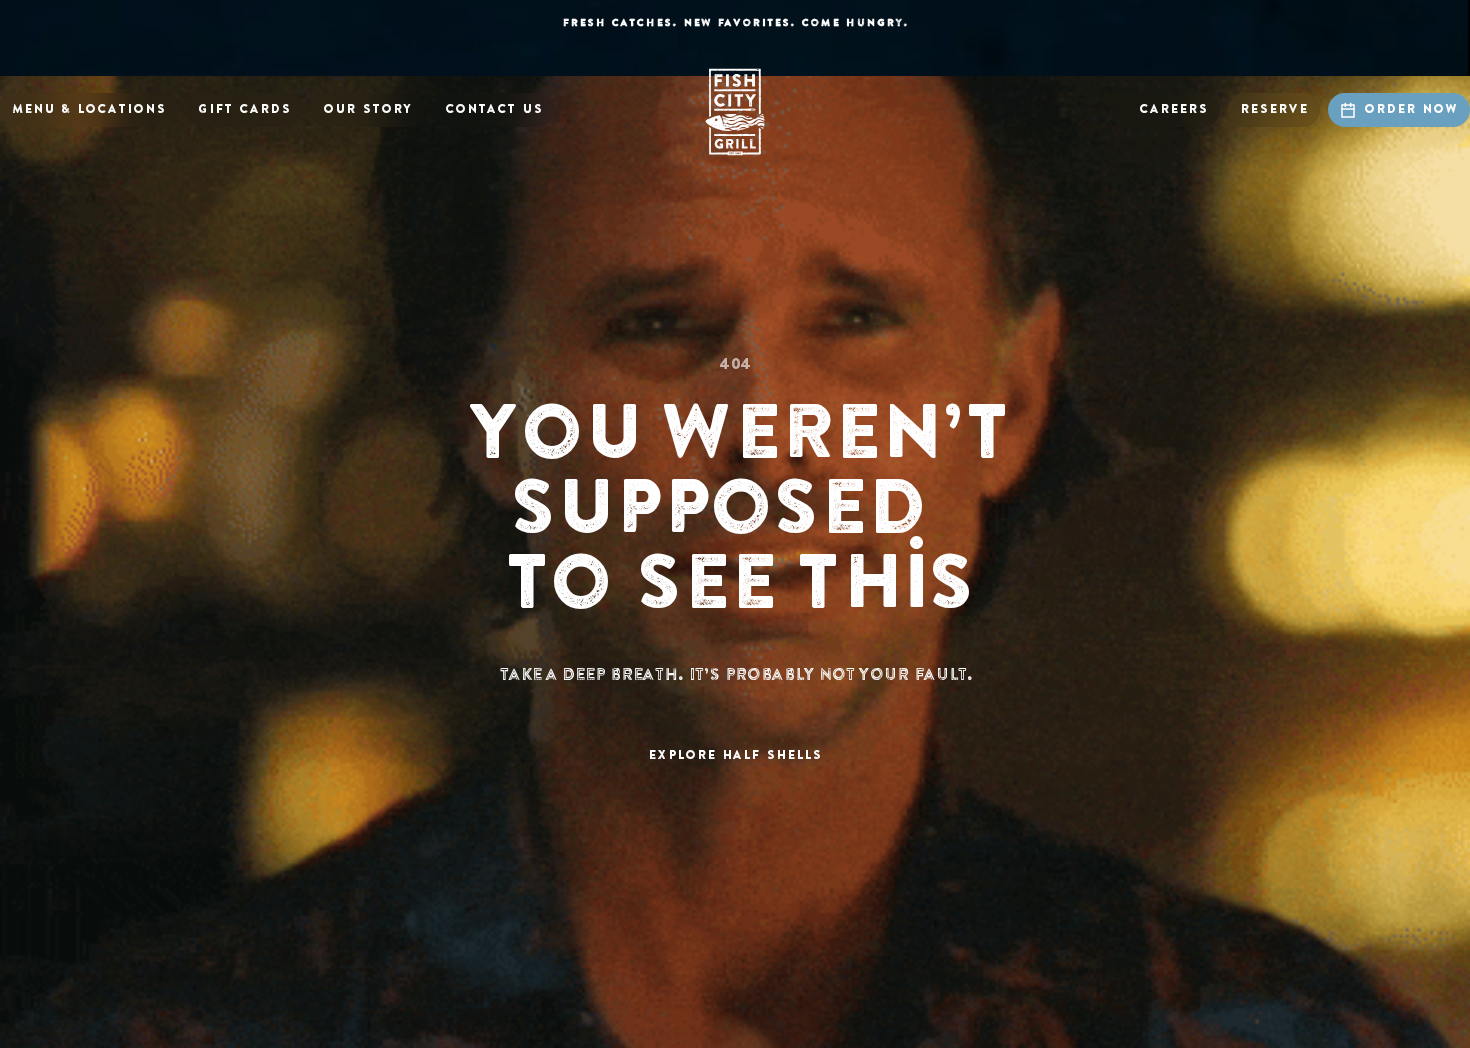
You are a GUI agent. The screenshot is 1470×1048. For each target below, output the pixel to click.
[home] (735, 112)
